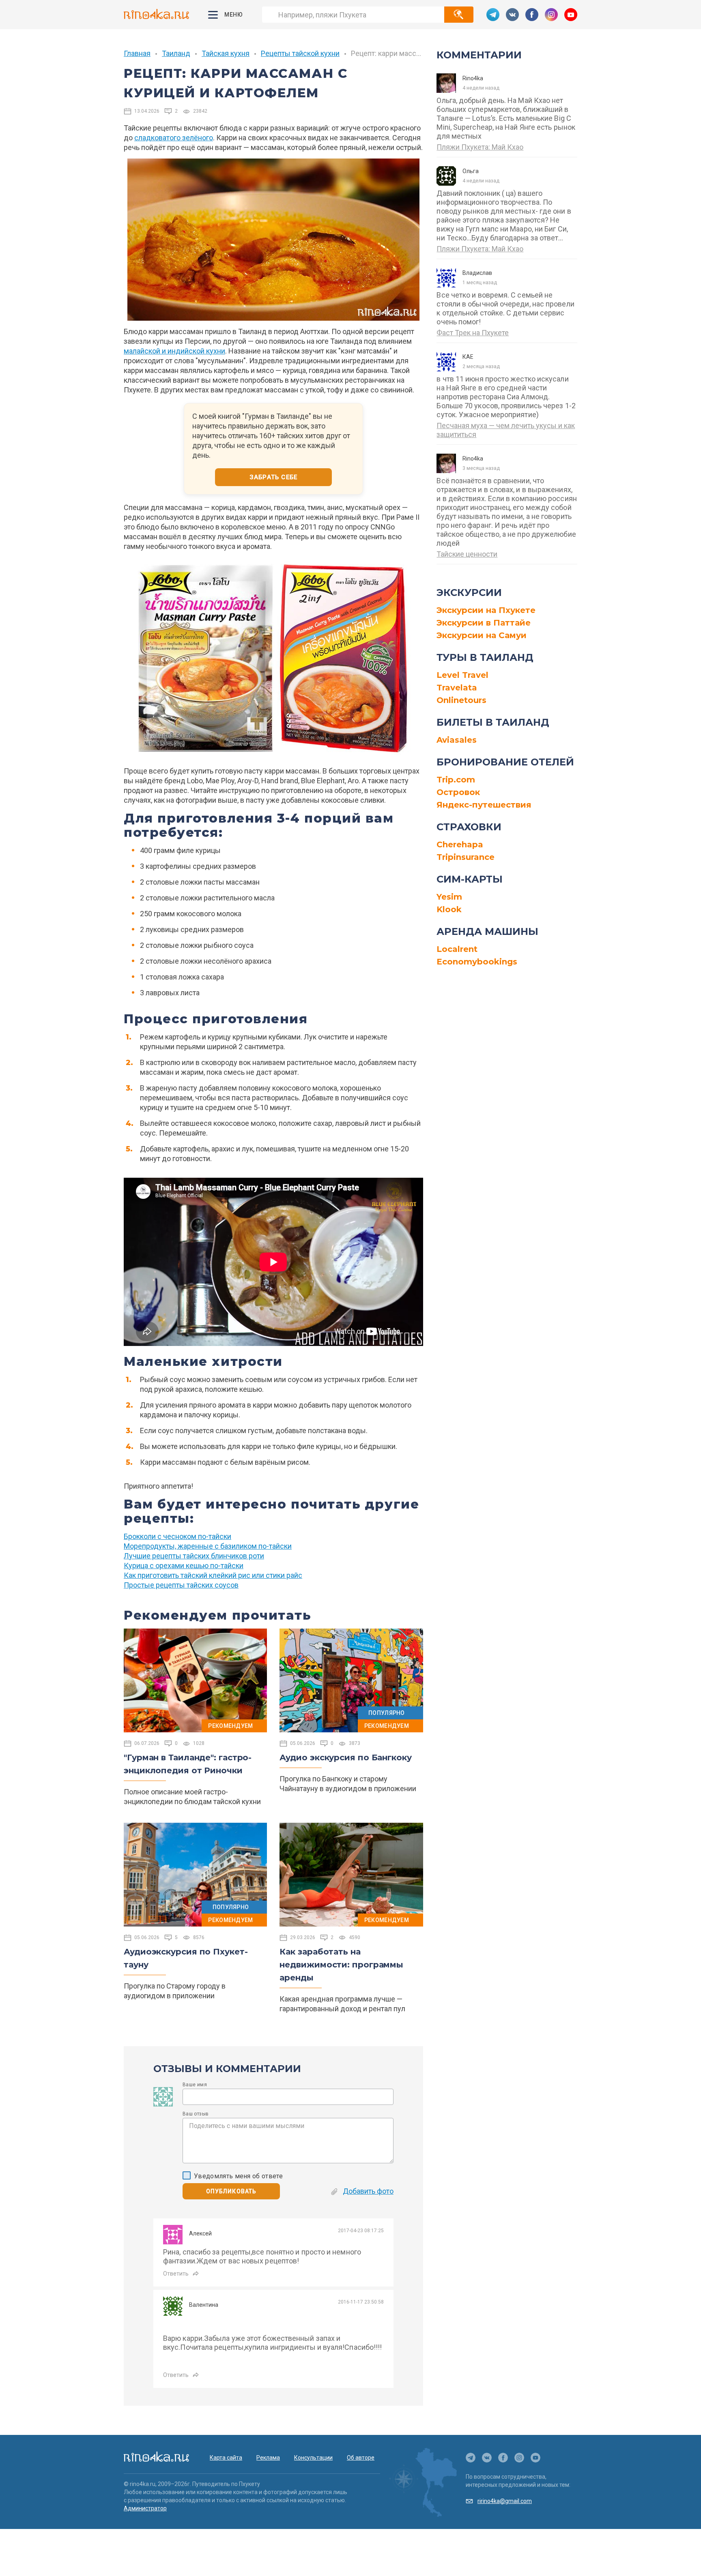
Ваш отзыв (196, 2114)
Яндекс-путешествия (484, 805)
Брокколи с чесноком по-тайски (177, 1536)
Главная (137, 53)
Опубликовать (231, 2191)
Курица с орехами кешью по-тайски (184, 1566)
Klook (449, 909)
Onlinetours (461, 700)
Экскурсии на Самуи (482, 635)
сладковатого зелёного (174, 138)
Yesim (449, 897)
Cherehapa (460, 844)
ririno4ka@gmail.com (505, 2501)
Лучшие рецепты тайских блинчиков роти (194, 1556)
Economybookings (477, 962)
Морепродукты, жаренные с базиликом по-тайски (208, 1546)
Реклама (268, 2458)
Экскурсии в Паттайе (484, 623)
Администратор (145, 2508)
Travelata (457, 688)
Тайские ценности (467, 554)
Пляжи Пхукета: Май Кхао (480, 147)
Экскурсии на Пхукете (486, 610)
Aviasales (457, 740)
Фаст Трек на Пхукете (473, 333)
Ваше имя (195, 2085)
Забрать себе (273, 477)
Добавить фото (368, 2191)
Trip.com (456, 780)
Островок (458, 792)
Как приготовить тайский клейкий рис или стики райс (213, 1575)
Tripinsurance (466, 857)
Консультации (313, 2458)
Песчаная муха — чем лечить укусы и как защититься (506, 430)
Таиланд (176, 53)
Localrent (457, 949)
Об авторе (361, 2458)
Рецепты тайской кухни (300, 53)
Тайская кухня (226, 53)
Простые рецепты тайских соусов (181, 1585)
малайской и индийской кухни (174, 351)
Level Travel (462, 675)
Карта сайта (226, 2458)
